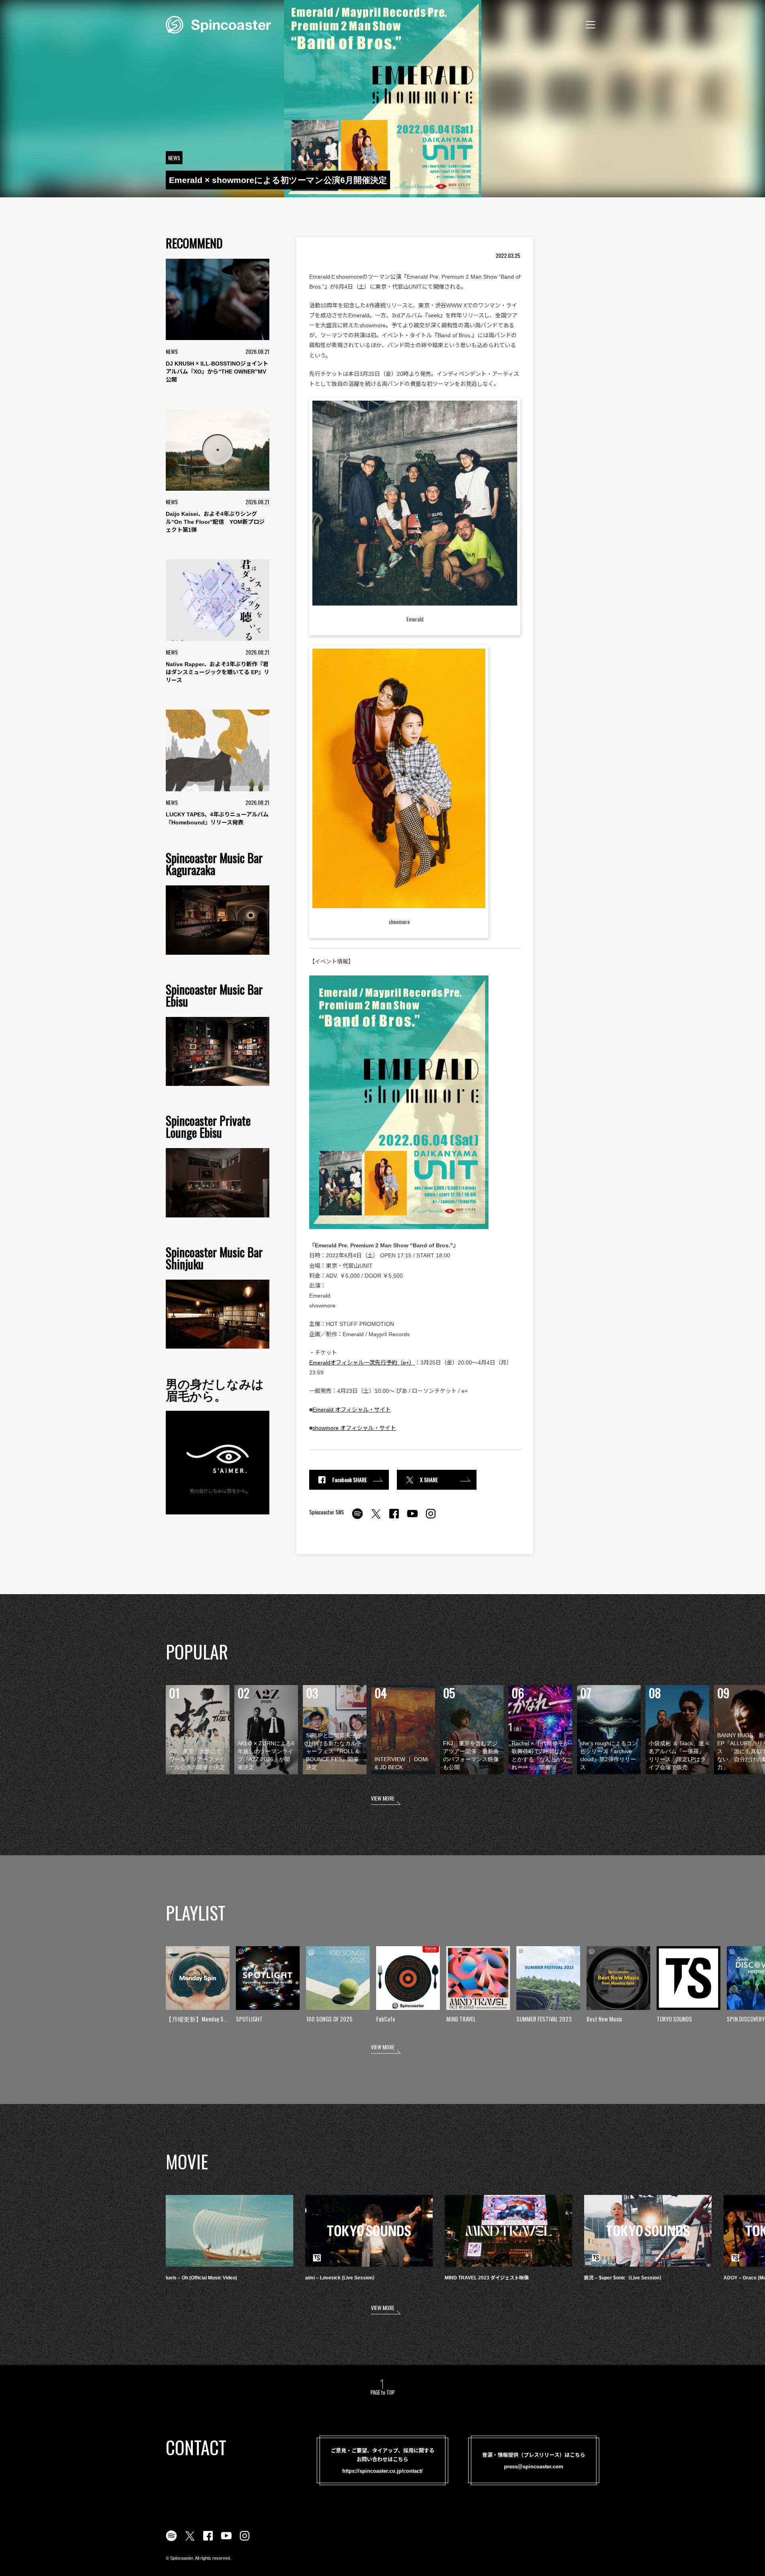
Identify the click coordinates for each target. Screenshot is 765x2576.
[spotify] (357, 1518)
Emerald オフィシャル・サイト (352, 1410)
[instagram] (431, 1518)
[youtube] (412, 1518)
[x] (376, 1518)
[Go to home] (218, 24)
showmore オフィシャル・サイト (354, 1428)
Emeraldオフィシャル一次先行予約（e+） (362, 1363)
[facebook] (394, 1518)
